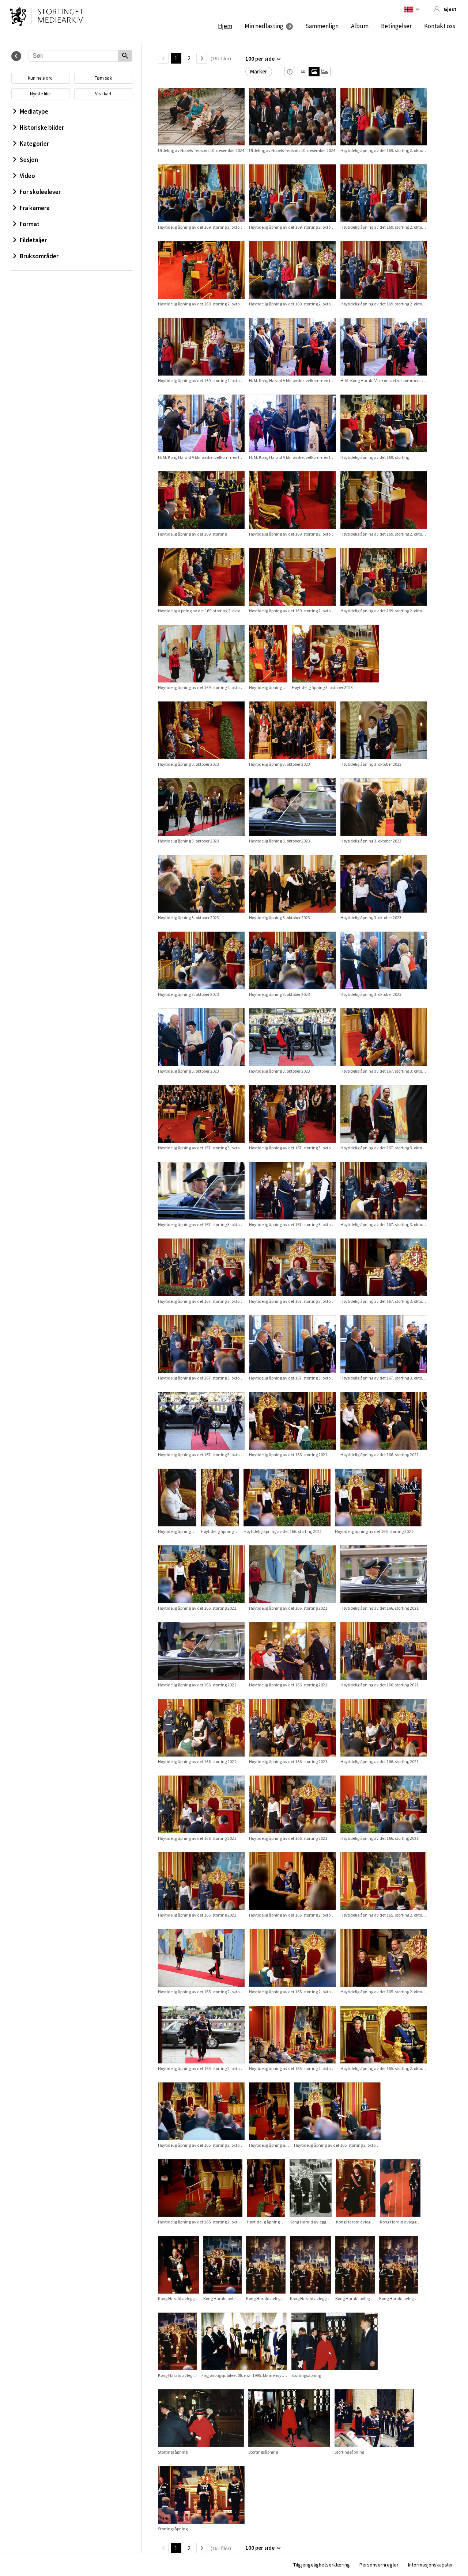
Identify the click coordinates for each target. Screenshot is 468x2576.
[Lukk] (16, 56)
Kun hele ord (40, 78)
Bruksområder (39, 256)
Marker (259, 71)
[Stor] (325, 72)
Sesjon (29, 160)
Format (30, 224)
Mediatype (34, 111)
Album (360, 26)
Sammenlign (322, 26)
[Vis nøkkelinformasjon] (290, 72)
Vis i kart (103, 94)
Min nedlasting (264, 26)
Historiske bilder (42, 128)
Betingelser (396, 26)
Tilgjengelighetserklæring (322, 2565)
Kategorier (34, 144)
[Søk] (125, 56)
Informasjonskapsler (431, 2565)
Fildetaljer (33, 240)
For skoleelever (40, 192)
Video (27, 176)
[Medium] (314, 72)
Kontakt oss (440, 26)
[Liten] (303, 72)
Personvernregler (379, 2565)
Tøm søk (103, 78)
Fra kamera (35, 208)
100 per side (260, 59)
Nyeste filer (40, 94)
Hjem (225, 26)
